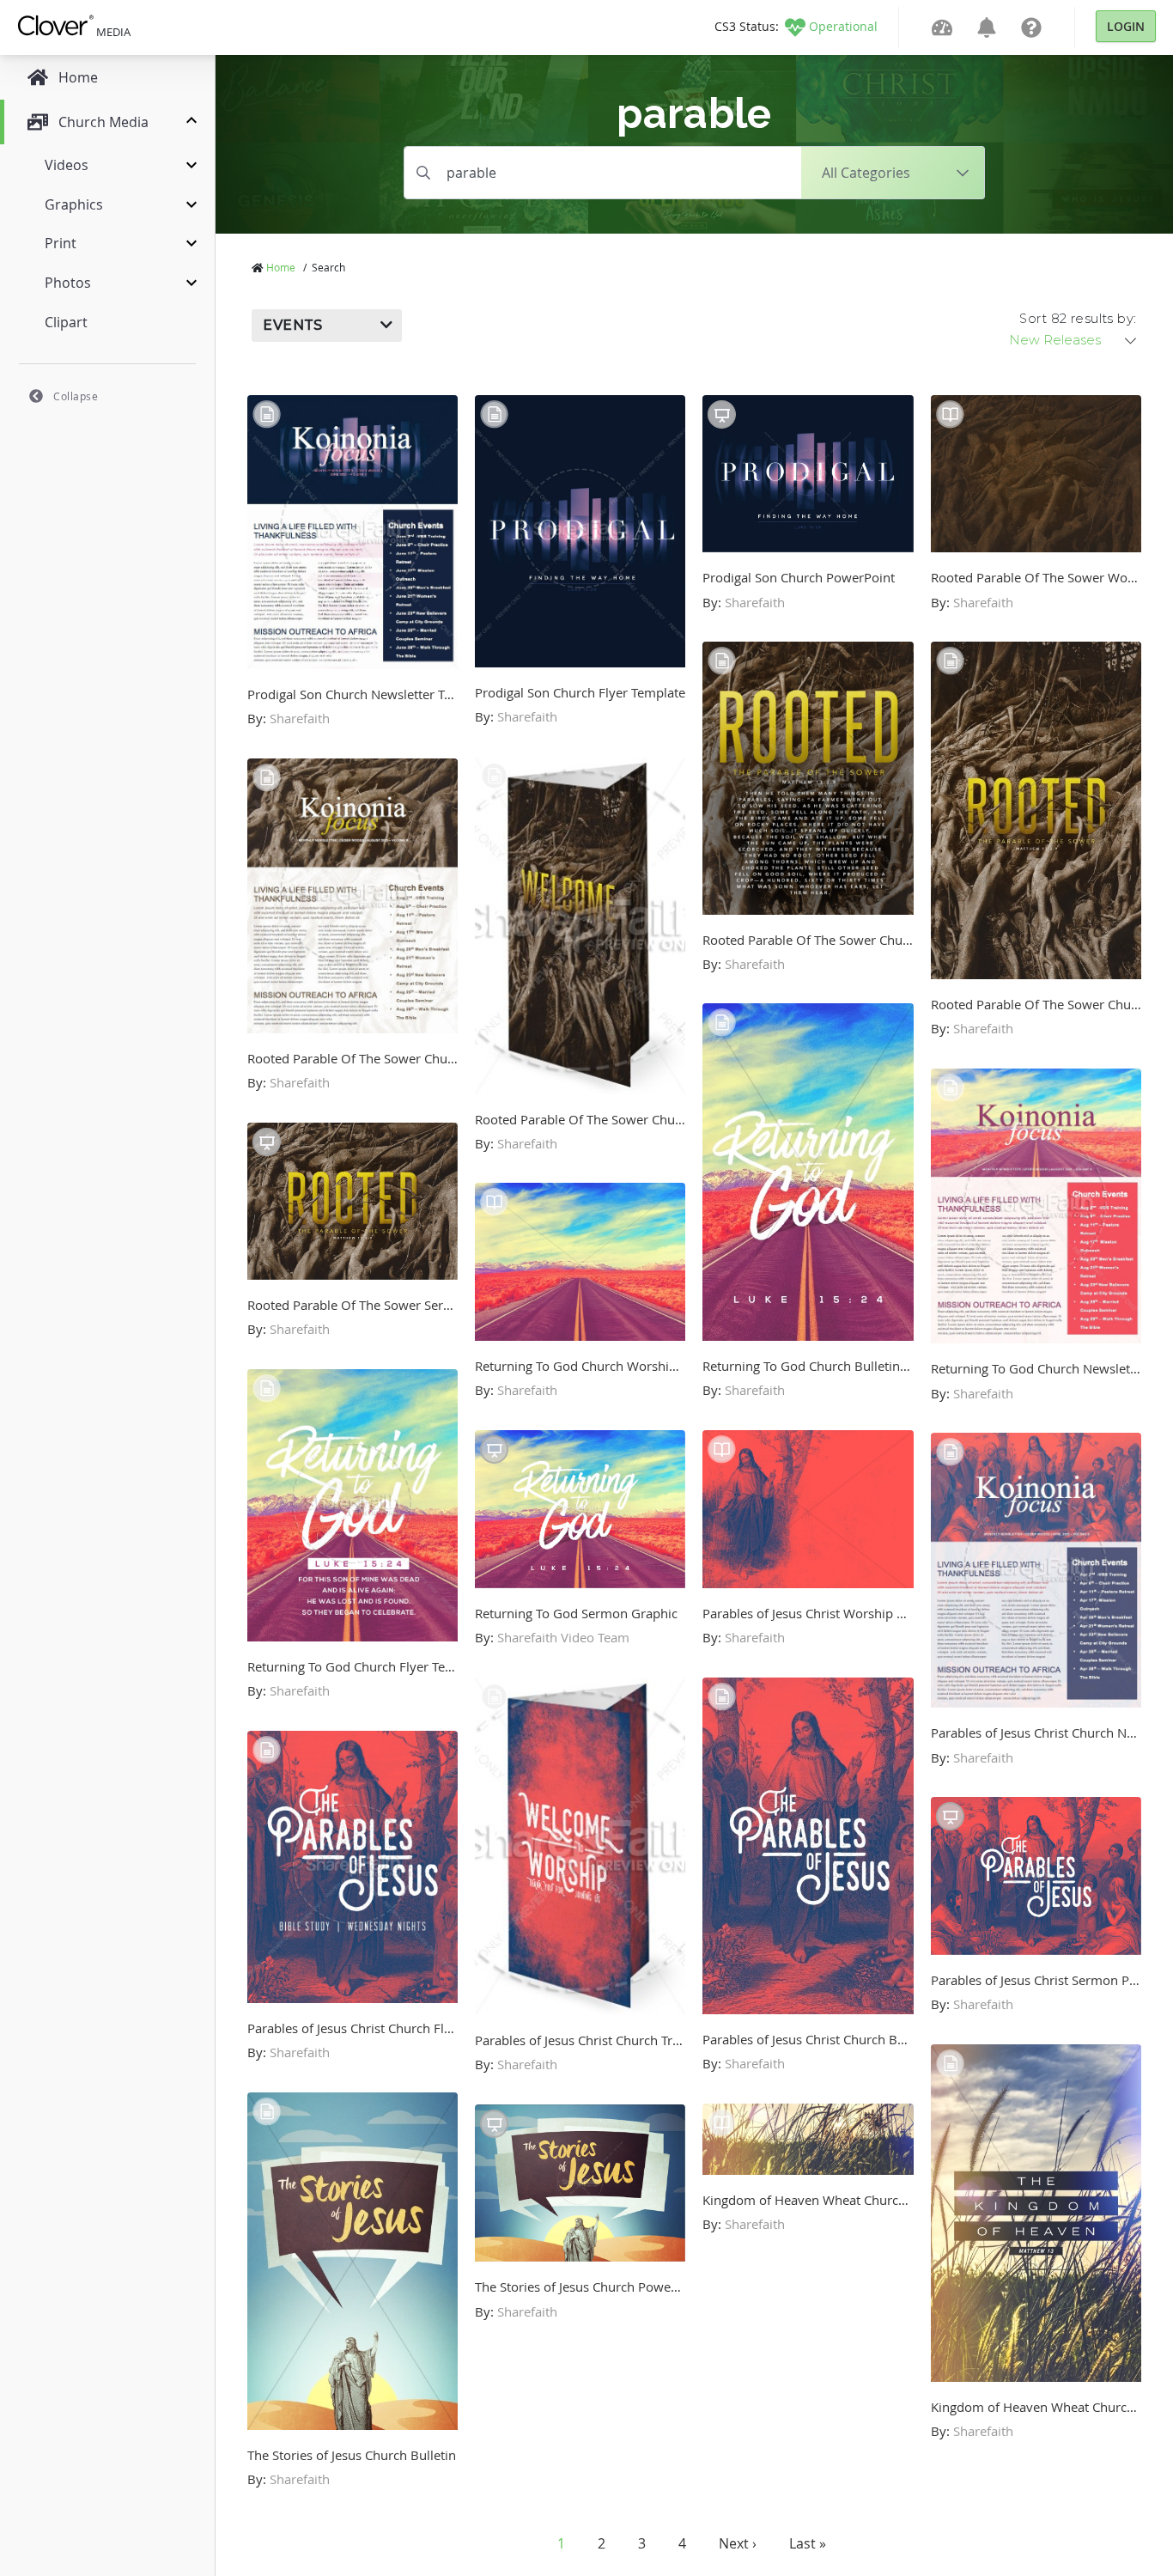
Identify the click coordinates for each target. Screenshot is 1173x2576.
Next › (738, 2543)
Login (1126, 26)
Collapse (76, 396)
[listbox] (1074, 340)
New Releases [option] (1055, 340)
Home (281, 267)
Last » (808, 2543)
